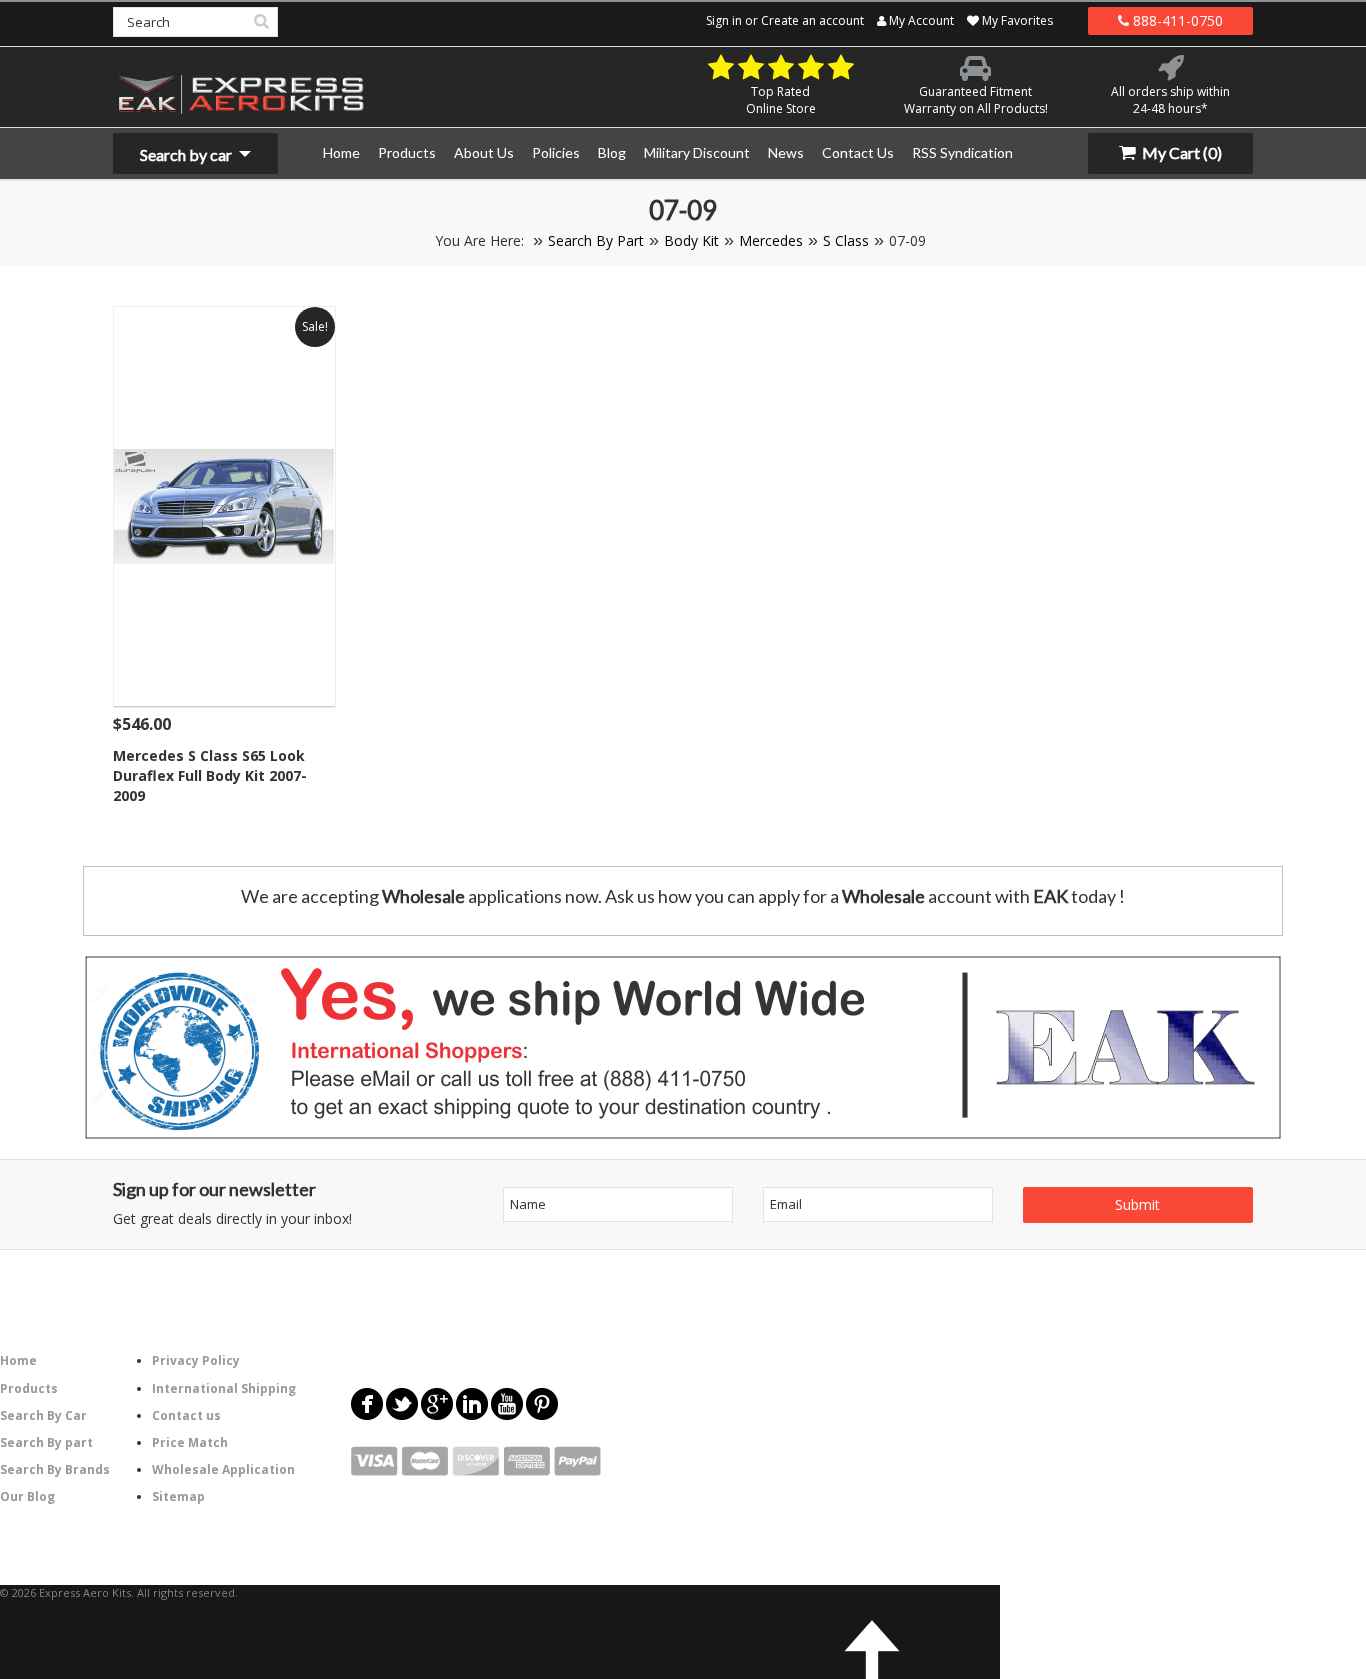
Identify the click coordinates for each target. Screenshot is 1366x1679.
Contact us (186, 1415)
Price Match (190, 1442)
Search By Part (596, 240)
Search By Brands (55, 1469)
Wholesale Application (223, 1469)
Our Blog (27, 1496)
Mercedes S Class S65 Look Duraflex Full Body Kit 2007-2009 (210, 775)
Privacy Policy (196, 1360)
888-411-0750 (1176, 20)
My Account (920, 20)
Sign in (724, 20)
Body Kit (691, 240)
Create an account (812, 20)
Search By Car (43, 1415)
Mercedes (771, 240)
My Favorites (1016, 20)
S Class (846, 240)
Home (18, 1360)
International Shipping (224, 1388)
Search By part (46, 1442)
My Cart (1180, 152)
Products (29, 1388)
